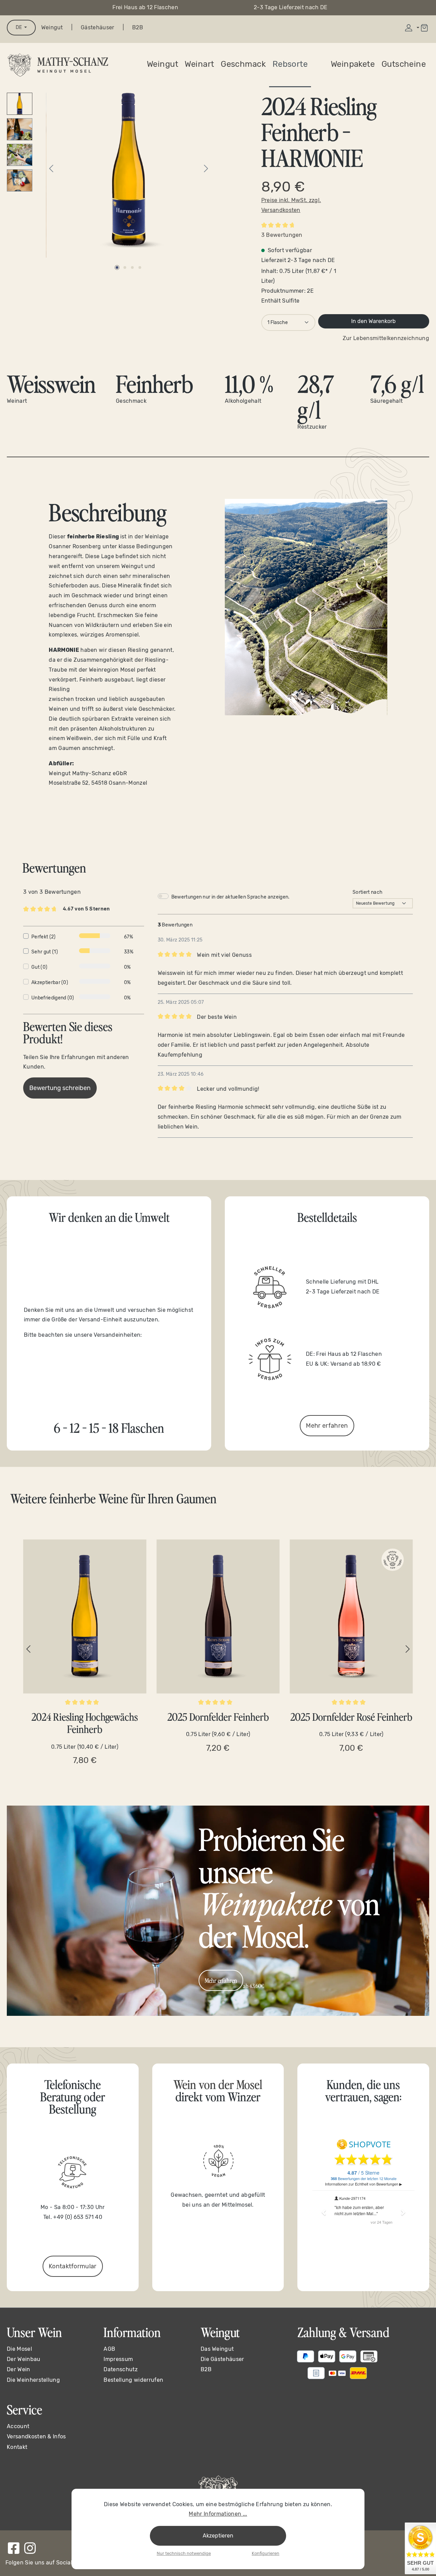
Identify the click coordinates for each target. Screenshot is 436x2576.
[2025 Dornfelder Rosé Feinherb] (351, 1616)
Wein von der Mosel (218, 2084)
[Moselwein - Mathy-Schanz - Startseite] (58, 65)
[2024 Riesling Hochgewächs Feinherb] (85, 1616)
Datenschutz (121, 2369)
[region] (218, 1649)
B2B (138, 27)
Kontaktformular (73, 2266)
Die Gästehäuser (222, 2359)
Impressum (118, 2359)
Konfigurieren (266, 2553)
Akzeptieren (218, 2536)
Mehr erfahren (327, 1426)
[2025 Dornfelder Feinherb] (218, 1616)
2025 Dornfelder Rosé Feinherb (351, 1717)
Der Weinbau (24, 2359)
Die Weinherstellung (33, 2380)
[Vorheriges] (51, 169)
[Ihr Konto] (411, 28)
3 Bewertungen (282, 235)
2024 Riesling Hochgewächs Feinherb (85, 1723)
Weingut (52, 27)
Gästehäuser (98, 27)
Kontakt (17, 2447)
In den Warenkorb (373, 321)
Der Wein (19, 2369)
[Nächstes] (206, 169)
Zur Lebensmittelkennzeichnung (386, 338)
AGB (109, 2349)
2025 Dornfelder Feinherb (218, 1717)
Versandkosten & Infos (36, 2436)
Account (18, 2426)
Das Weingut (217, 2349)
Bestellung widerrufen (133, 2380)
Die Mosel (19, 2349)
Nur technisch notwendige (184, 2553)
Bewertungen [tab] (54, 867)
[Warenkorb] (424, 28)
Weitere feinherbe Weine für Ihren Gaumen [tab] (113, 1498)
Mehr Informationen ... (218, 2514)
